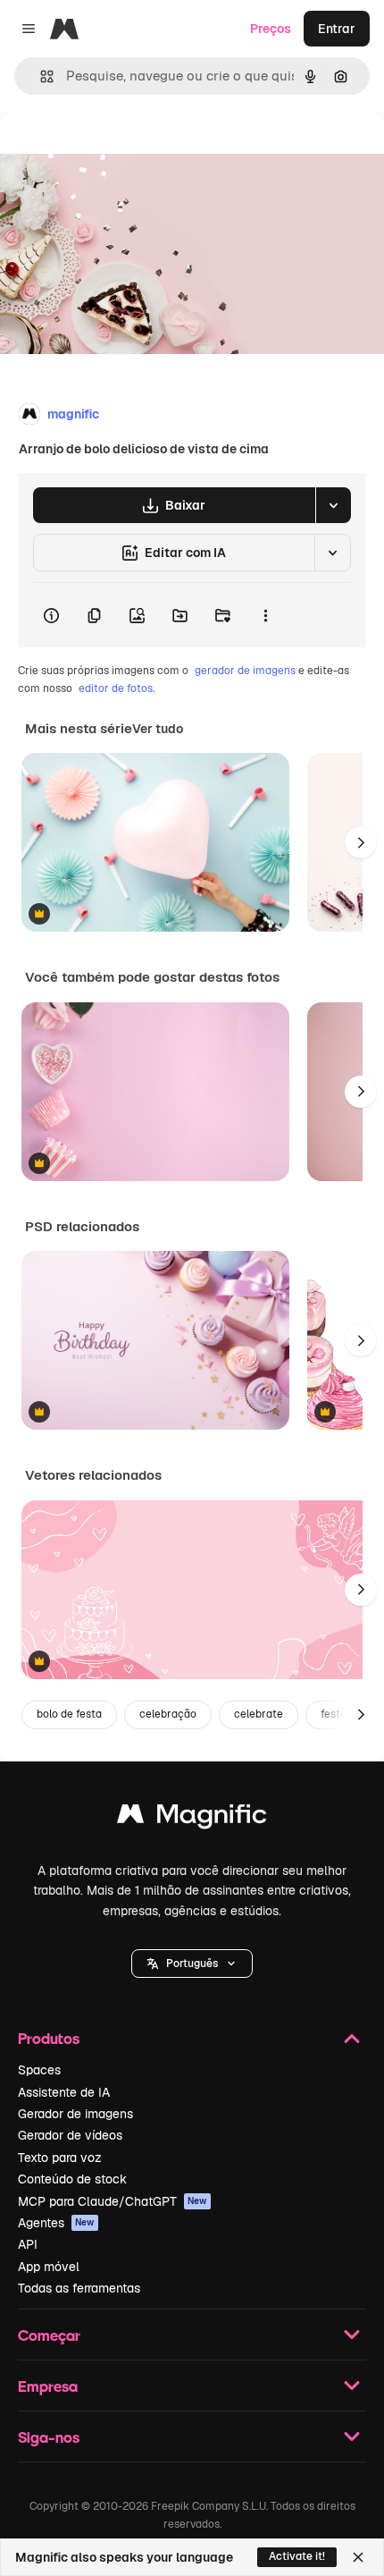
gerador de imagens (245, 671)
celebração (168, 1714)
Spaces (39, 2070)
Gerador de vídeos (70, 2135)
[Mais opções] (265, 615)
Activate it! (297, 2556)
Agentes (56, 2223)
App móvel (49, 2267)
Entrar (337, 29)
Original (114, 153)
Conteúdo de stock (72, 2179)
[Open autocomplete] (40, 76)
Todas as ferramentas (79, 2288)
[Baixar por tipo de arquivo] (333, 505)
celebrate (259, 1714)
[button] (192, 1964)
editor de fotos (116, 688)
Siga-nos (49, 2437)
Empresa (48, 2386)
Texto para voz (60, 2158)
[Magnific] (192, 1818)
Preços (271, 29)
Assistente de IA (64, 2092)
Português (192, 1964)
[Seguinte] (361, 842)
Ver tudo (158, 729)
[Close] (358, 2557)
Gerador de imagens (75, 2114)
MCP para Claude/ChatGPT (113, 2201)
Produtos (49, 2038)
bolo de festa (69, 1714)
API (28, 2244)
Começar (49, 2335)
